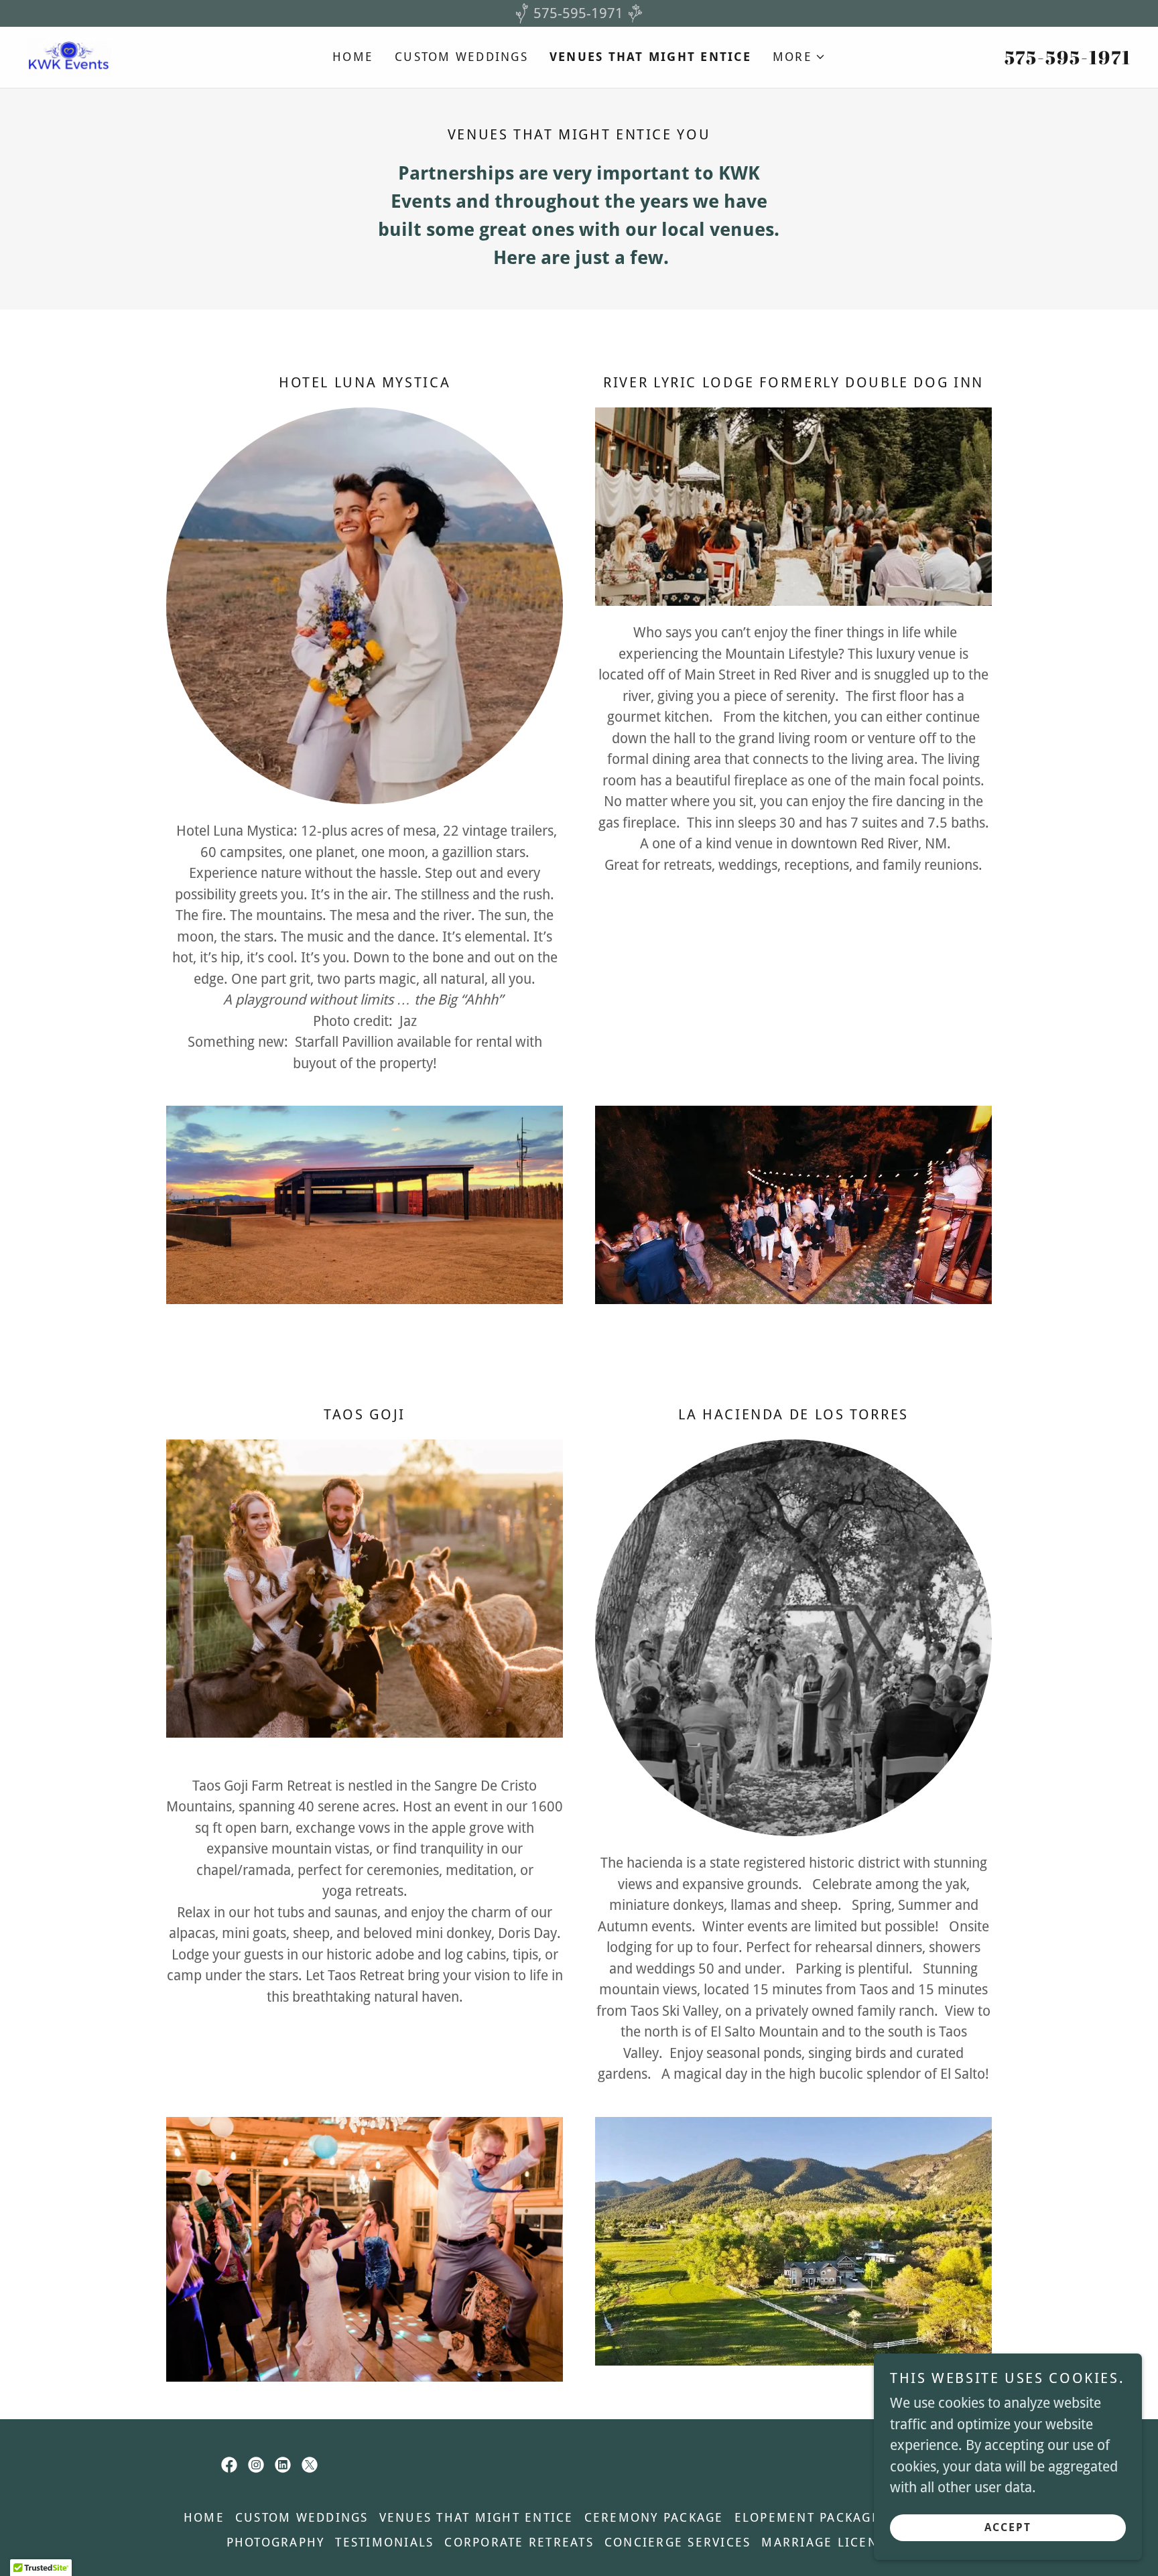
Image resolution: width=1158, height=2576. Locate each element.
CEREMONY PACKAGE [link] (654, 2517)
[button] (799, 57)
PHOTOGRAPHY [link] (276, 2542)
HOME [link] (353, 57)
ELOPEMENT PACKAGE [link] (807, 2517)
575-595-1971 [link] (1068, 57)
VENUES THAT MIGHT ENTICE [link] (650, 57)
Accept (1008, 2528)
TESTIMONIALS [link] (384, 2542)
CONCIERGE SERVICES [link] (678, 2542)
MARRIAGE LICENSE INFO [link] (846, 2542)
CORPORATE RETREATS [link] (519, 2542)
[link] (69, 56)
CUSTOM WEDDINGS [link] (461, 57)
